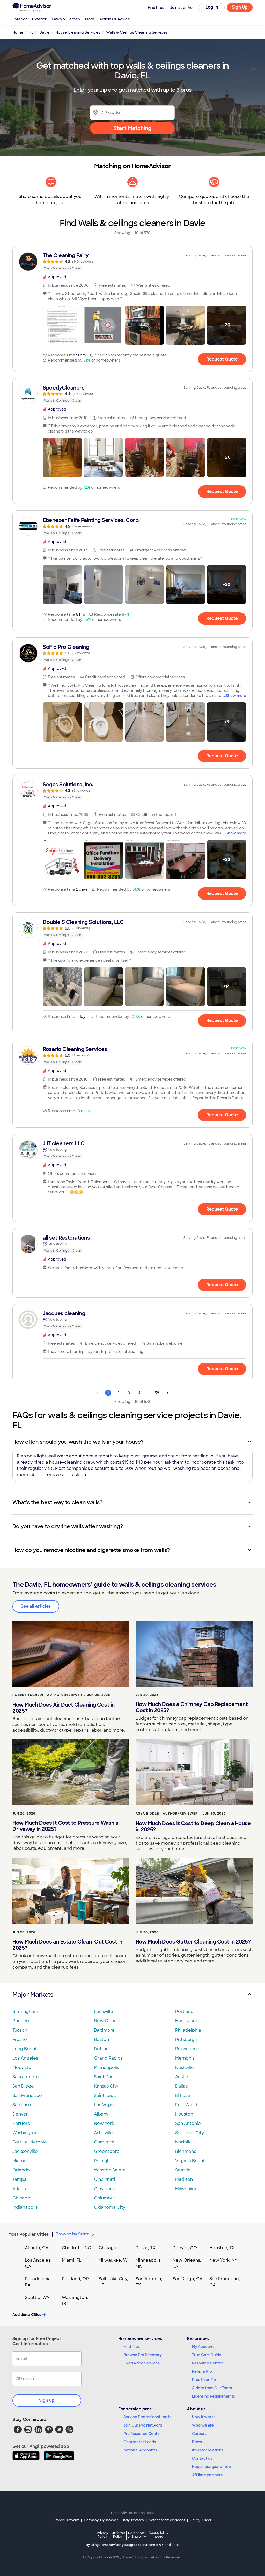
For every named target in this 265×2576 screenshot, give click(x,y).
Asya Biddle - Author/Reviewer (167, 1814)
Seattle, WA (37, 2297)
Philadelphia (188, 2030)
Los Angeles (25, 2058)
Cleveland (105, 2189)
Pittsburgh (186, 2039)
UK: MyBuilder (201, 2520)
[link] (132, 262)
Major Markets (33, 1994)
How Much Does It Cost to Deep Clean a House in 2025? (193, 1826)
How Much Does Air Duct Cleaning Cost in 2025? (64, 1708)
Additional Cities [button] (27, 2315)
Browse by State (73, 2234)
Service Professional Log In (148, 2417)
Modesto (22, 2067)
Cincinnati (105, 2179)
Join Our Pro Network (143, 2425)
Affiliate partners (207, 2475)
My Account (203, 2347)
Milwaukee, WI (114, 2260)
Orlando (21, 2170)
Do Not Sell (137, 2535)
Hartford (21, 2123)
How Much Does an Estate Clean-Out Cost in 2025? (67, 1945)
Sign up (47, 2400)
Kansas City (106, 2086)
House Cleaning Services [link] (78, 32)
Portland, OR (75, 2279)
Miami (19, 2161)
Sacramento (26, 2077)
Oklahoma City (110, 2207)
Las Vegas (105, 2105)
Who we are (203, 2425)
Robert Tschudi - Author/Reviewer (47, 1695)
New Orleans (108, 2021)
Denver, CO (185, 2248)
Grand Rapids (108, 2058)
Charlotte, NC (76, 2248)
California (118, 2535)
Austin (182, 2077)
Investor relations (208, 2450)
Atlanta (20, 2189)
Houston (184, 2114)
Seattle (183, 2170)
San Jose (22, 2105)
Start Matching (132, 128)
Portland (184, 2012)
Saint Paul (104, 2077)
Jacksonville (25, 2151)
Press (197, 2442)
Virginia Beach (190, 2161)
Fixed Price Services (142, 2363)
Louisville (104, 2012)
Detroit (101, 2049)
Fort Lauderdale (30, 2142)
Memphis (185, 2058)
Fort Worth (187, 2105)
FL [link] (31, 32)
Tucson (20, 2030)
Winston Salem (110, 2170)
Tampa (20, 2179)
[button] (62, 325)
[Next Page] (167, 1393)
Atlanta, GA (37, 2248)
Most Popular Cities (29, 2234)
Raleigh (102, 2161)
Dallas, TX (146, 2248)
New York (104, 2123)
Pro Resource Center (142, 2434)
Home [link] (18, 32)
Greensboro (107, 2151)
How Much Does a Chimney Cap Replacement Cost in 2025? (192, 1707)
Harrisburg (186, 2021)
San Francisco (27, 2095)
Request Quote (222, 359)
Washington (25, 2133)
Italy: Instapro (134, 2520)
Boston (101, 2039)
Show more (236, 696)
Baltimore (104, 2030)
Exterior (39, 19)
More (90, 19)
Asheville (103, 2133)
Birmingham (25, 2012)
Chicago (21, 2198)
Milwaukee (186, 2189)
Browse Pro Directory (143, 2355)
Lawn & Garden (66, 19)
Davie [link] (44, 32)
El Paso (183, 2095)
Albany (101, 2114)
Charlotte (104, 2142)
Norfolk (183, 2142)
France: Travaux (66, 2520)
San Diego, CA (188, 2279)
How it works (204, 2417)
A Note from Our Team (212, 2388)
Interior (20, 19)
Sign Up (240, 7)
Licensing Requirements (214, 2396)
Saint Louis (105, 2095)
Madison (184, 2179)
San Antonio (188, 2123)
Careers (199, 2434)
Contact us (202, 2458)
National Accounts (140, 2450)
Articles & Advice (115, 19)
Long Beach (25, 2049)
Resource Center (207, 2363)
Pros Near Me (204, 2380)
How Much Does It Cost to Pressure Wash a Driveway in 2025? (65, 1826)
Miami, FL (72, 2260)
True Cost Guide (207, 2355)
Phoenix (21, 2021)
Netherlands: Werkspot (167, 2520)
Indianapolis (25, 2207)
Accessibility (159, 2535)
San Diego (23, 2086)
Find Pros (132, 2347)
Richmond (186, 2151)
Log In (212, 7)
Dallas (181, 2086)
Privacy (102, 2535)
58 (157, 1393)
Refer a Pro (202, 2371)
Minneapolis (106, 2067)
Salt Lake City (190, 2133)
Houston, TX (222, 2248)
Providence (187, 2049)
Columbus (105, 2198)
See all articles (36, 1606)
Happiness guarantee (211, 2467)
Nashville (185, 2067)
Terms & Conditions (164, 2545)
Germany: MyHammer (101, 2520)
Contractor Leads (140, 2442)
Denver (20, 2114)
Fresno (20, 2039)
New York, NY (223, 2260)
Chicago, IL (110, 2248)
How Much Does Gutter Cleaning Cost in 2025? (193, 1942)
